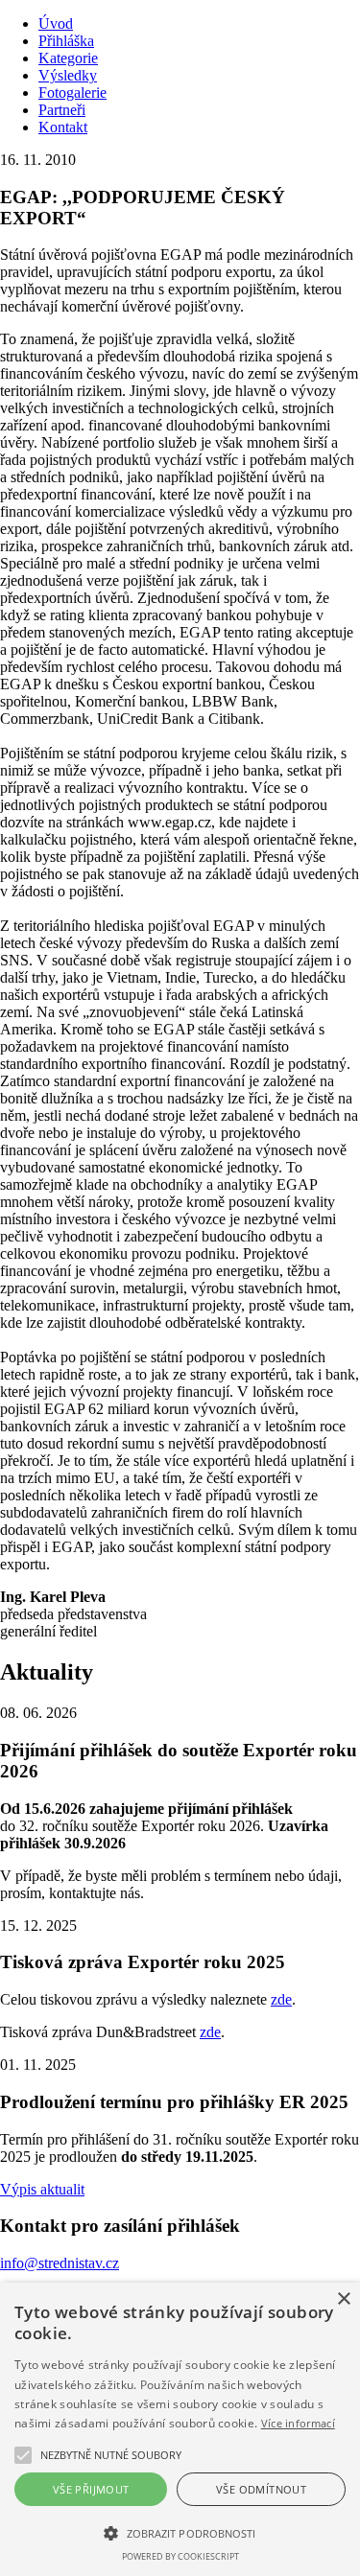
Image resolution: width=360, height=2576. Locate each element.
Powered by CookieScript (180, 2556)
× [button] (343, 2299)
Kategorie (68, 58)
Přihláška (66, 41)
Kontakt (63, 127)
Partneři (62, 110)
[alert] (180, 2429)
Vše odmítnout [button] (261, 2489)
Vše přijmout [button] (91, 2489)
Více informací (298, 2423)
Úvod (56, 23)
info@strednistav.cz (60, 2263)
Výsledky (68, 75)
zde (281, 1999)
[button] (111, 2455)
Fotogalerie (72, 93)
